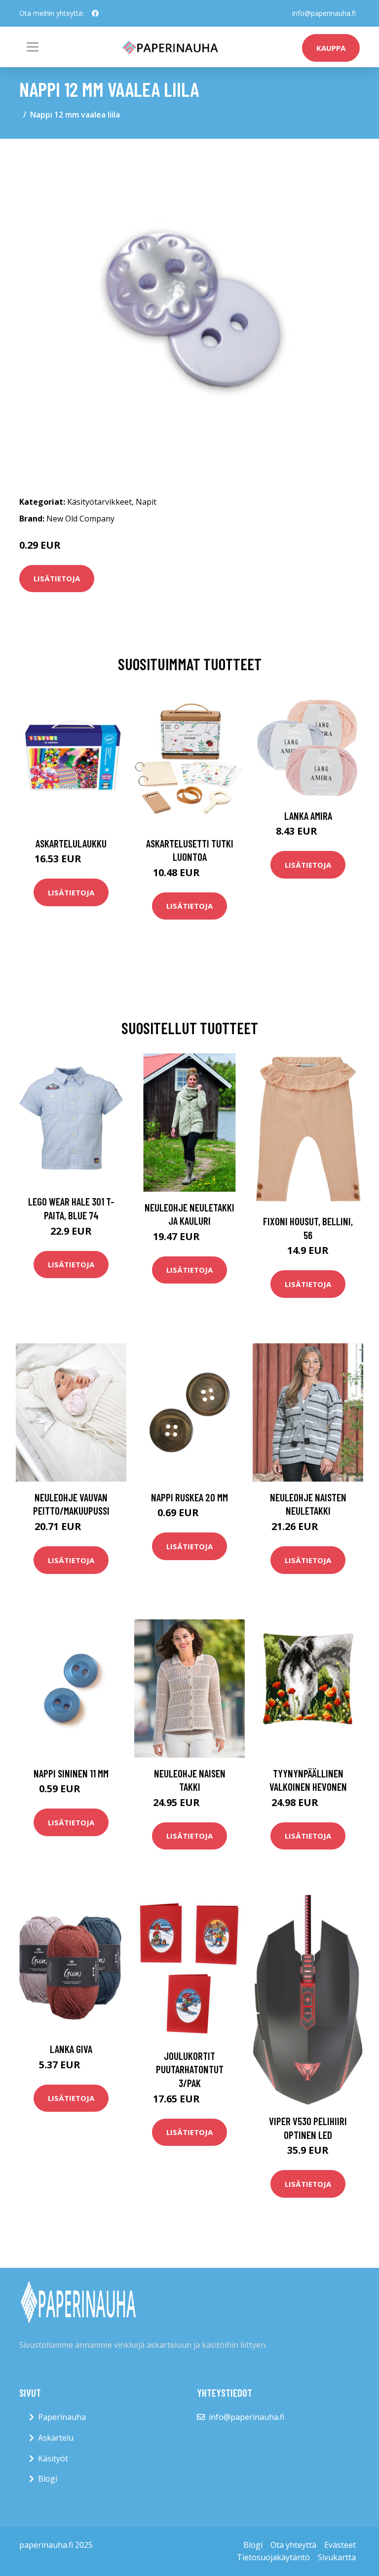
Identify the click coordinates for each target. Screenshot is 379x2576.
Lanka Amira (308, 816)
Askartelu (56, 2438)
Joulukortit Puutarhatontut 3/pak (190, 2069)
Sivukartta (337, 2557)
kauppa (331, 48)
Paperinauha (62, 2417)
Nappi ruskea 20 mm (189, 1497)
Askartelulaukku (71, 843)
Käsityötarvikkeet (99, 502)
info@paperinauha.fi (324, 13)
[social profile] (95, 13)
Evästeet (340, 2545)
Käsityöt (53, 2458)
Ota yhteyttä (293, 2545)
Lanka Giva (71, 2049)
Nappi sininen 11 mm (71, 1773)
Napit (146, 502)
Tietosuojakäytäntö (273, 2557)
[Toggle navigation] (33, 47)
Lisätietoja (57, 578)
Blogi (48, 2479)
